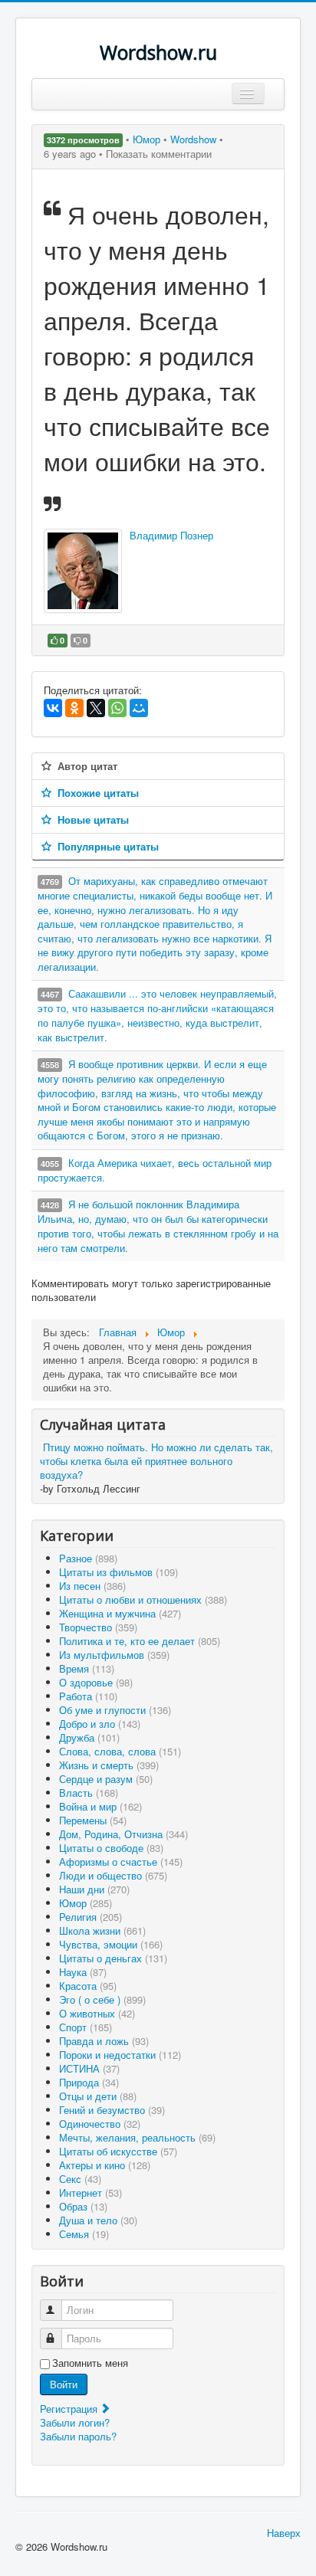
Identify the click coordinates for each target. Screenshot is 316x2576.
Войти (64, 2384)
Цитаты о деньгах (113, 1958)
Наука (83, 1972)
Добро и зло (100, 1724)
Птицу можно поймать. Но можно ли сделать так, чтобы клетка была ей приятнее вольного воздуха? (156, 1461)
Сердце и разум (106, 1779)
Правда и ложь (104, 2041)
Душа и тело (98, 2220)
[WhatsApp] (117, 708)
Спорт (86, 2027)
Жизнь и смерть (109, 1765)
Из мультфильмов (114, 1655)
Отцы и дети (98, 2096)
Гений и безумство (112, 2110)
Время (87, 1668)
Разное (88, 1558)
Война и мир (100, 1806)
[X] (96, 708)
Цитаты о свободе (111, 1848)
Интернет (91, 2193)
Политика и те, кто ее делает (140, 1641)
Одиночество (100, 2124)
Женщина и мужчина (120, 1613)
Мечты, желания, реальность (137, 2137)
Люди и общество (113, 1875)
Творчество (98, 1627)
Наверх (284, 2533)
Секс (80, 2179)
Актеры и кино (105, 2165)
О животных (97, 2013)
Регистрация (70, 2409)
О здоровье (96, 1682)
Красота (88, 1986)
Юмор (148, 139)
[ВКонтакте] (53, 708)
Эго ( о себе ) (102, 1999)
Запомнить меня (90, 2363)
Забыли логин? (75, 2422)
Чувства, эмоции (111, 1944)
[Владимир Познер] (83, 571)
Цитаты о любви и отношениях (143, 1599)
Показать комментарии (159, 154)
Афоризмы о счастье (121, 1862)
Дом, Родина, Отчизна (123, 1834)
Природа (89, 2082)
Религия (91, 1917)
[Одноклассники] (74, 708)
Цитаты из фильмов (118, 1572)
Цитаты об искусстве (118, 2151)
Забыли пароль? (78, 2436)
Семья (84, 2234)
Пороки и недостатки (120, 2055)
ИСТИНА (89, 2068)
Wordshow (193, 139)
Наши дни (94, 1889)
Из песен (92, 1586)
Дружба (89, 1737)
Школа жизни (102, 1930)
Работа (88, 1696)
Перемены (93, 1820)
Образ (83, 2206)
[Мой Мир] (139, 708)
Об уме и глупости (115, 1710)
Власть (89, 1793)
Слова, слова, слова (120, 1751)
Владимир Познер (171, 535)
